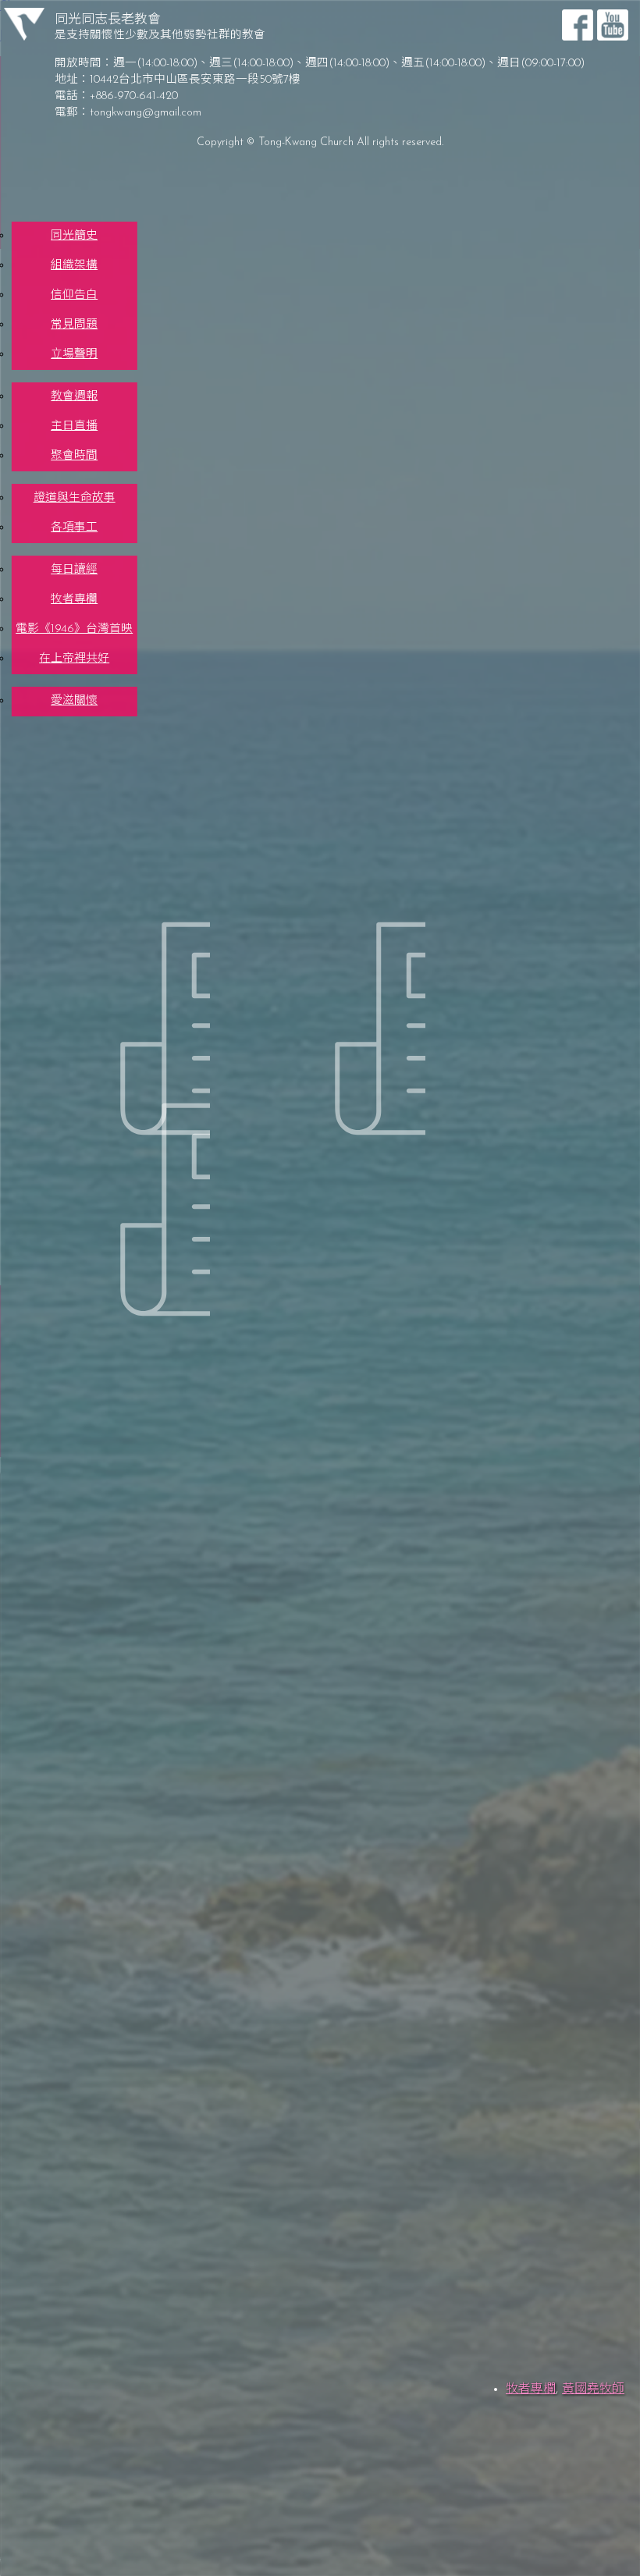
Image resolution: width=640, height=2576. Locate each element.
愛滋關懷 (74, 701)
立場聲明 (74, 355)
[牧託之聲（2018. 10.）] (105, 1001)
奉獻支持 (80, 735)
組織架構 (74, 266)
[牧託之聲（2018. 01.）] (105, 1182)
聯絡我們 (80, 723)
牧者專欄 (74, 600)
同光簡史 (74, 236)
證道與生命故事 (75, 498)
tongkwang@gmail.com (146, 113)
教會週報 (74, 397)
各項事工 (74, 528)
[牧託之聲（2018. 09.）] (320, 1001)
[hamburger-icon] (611, 215)
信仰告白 (74, 295)
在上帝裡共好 (74, 659)
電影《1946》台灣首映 (74, 629)
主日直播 (74, 426)
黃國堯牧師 (593, 2389)
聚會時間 (74, 456)
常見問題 (74, 325)
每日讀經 (74, 570)
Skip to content (44, 6)
